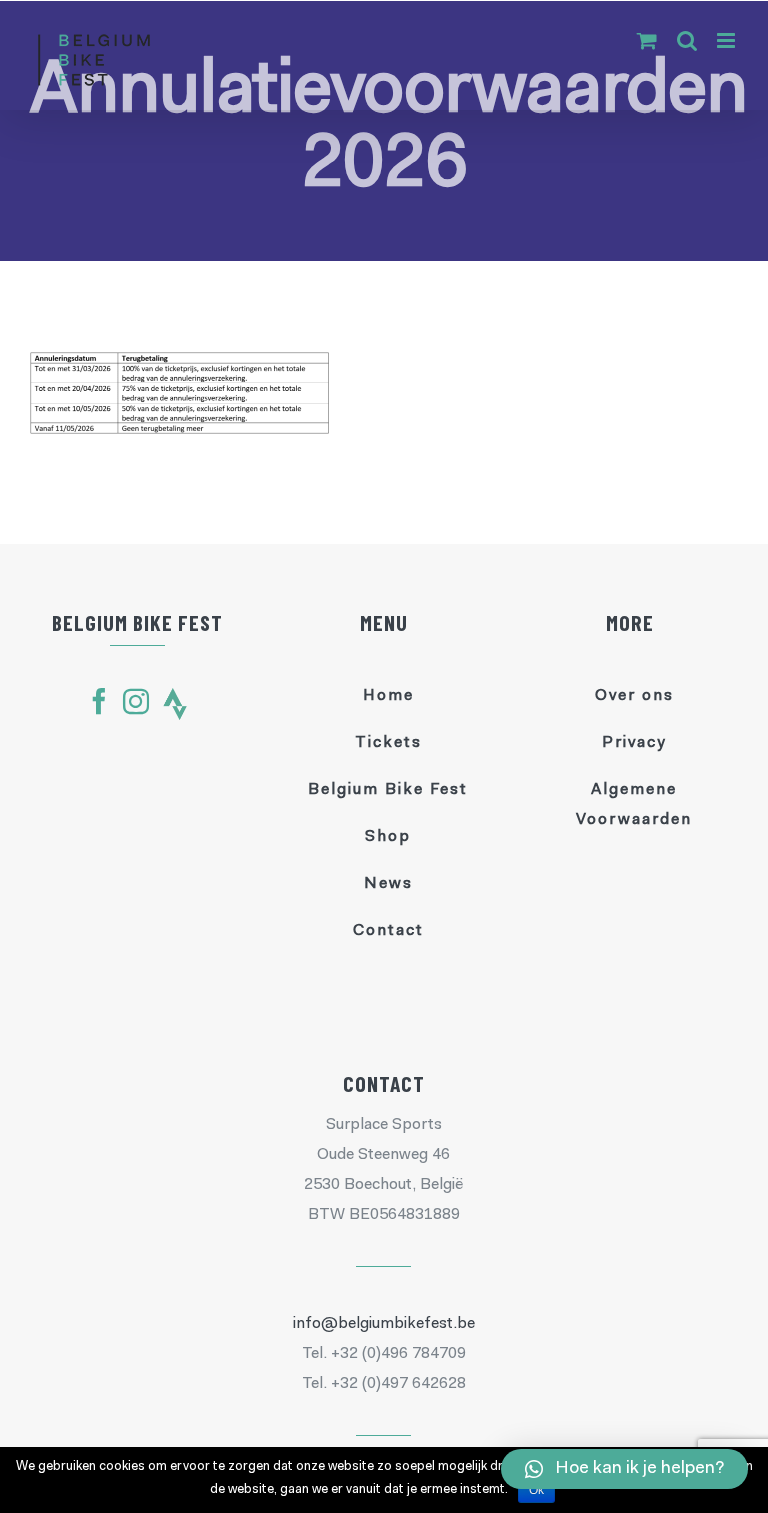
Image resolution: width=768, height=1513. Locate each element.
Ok (536, 1490)
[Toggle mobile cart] (647, 40)
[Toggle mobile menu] (727, 40)
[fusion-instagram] (136, 701)
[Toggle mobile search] (687, 40)
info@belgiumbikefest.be (384, 1324)
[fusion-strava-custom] (175, 704)
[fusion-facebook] (99, 701)
